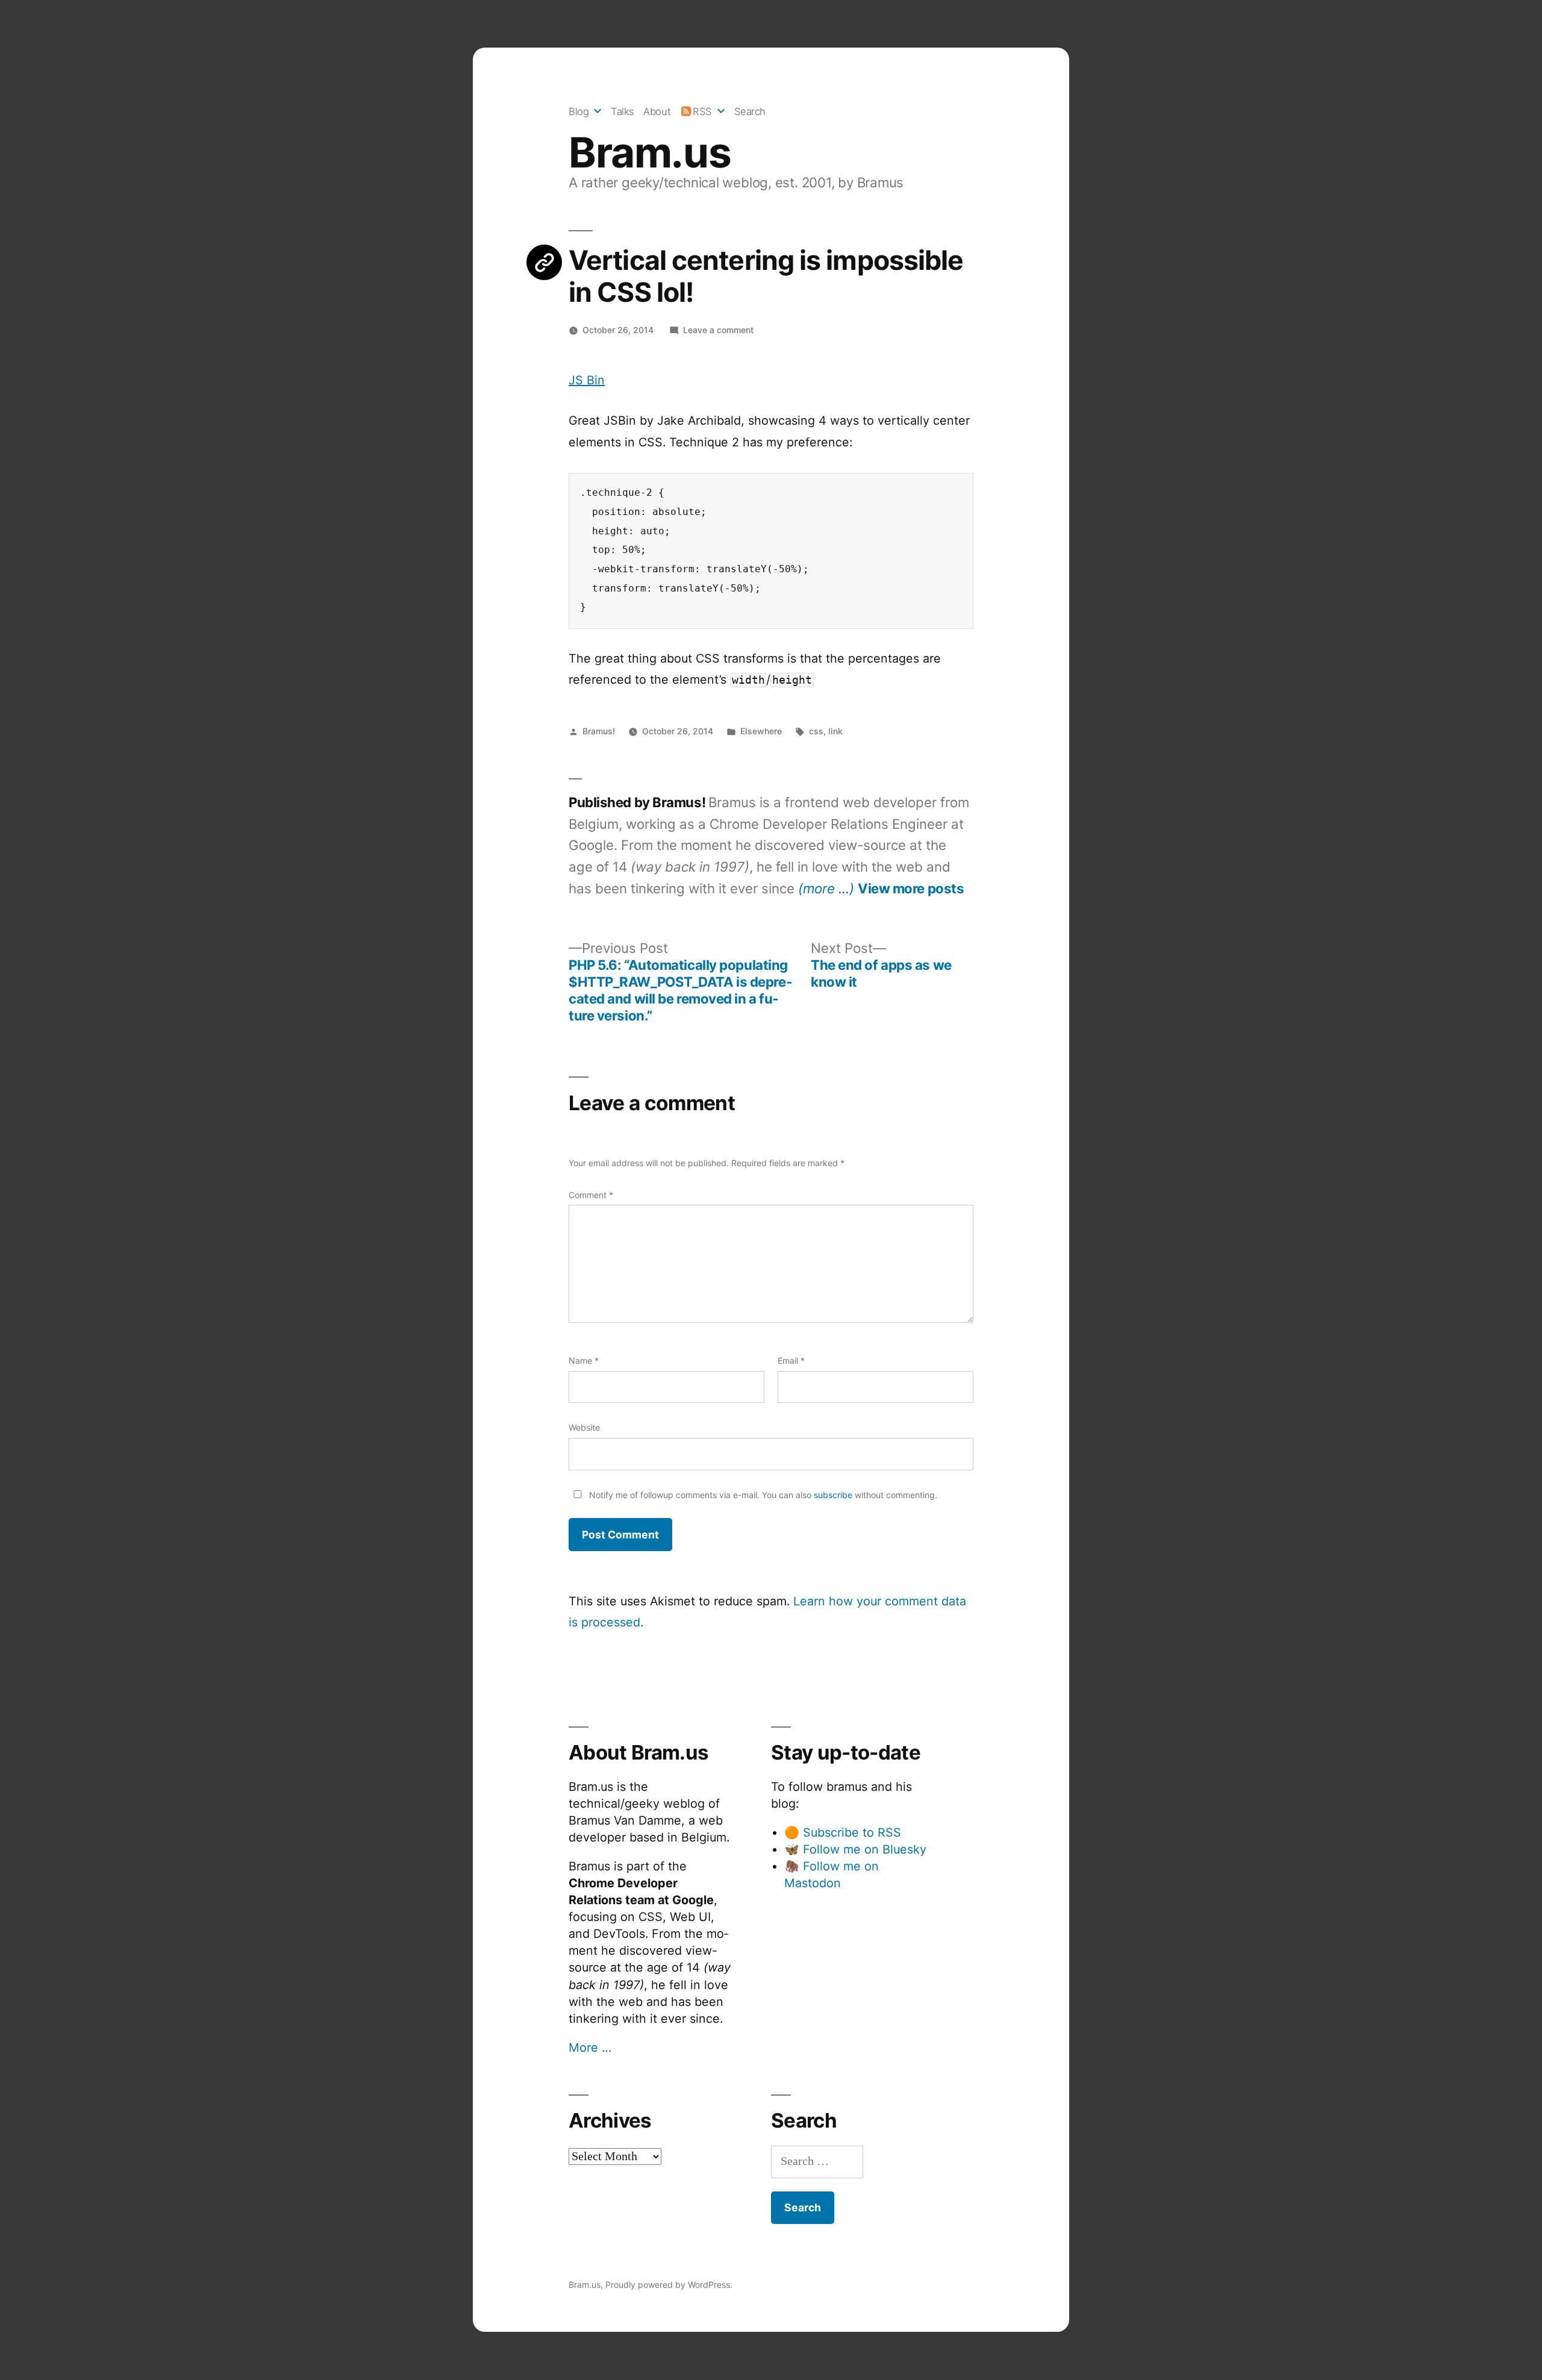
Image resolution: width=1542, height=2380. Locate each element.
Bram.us (650, 152)
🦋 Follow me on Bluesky (855, 1849)
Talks (623, 111)
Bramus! (599, 731)
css (816, 731)
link (835, 731)
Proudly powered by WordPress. (669, 2285)
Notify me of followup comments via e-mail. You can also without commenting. (762, 1495)
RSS (702, 111)
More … (590, 2047)
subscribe (833, 1495)
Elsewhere (761, 731)
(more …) (826, 888)
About (657, 111)
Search (750, 111)
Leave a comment (718, 330)
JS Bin (587, 380)
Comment (591, 1195)
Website (584, 1427)
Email (791, 1360)
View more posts (911, 889)
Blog (579, 111)
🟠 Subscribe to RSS (843, 1832)
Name (584, 1360)
